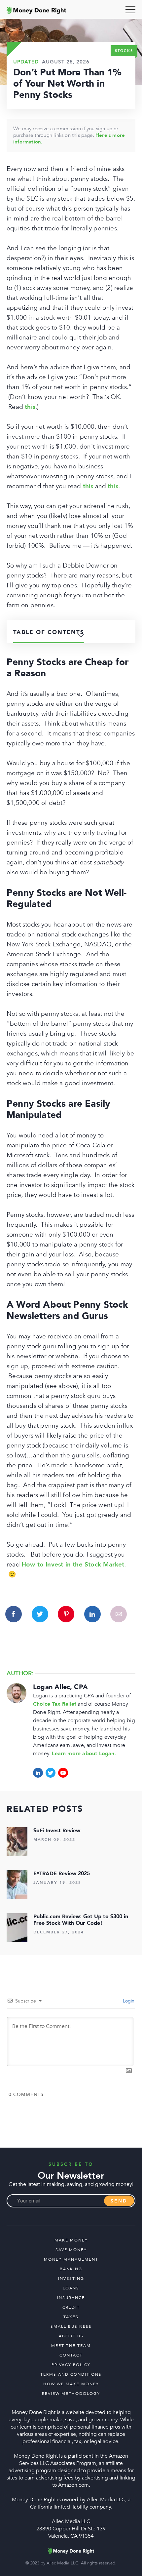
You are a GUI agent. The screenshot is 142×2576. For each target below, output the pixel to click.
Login (128, 2001)
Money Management (71, 2259)
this (30, 407)
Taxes (71, 2317)
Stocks (124, 51)
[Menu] (130, 10)
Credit (71, 2307)
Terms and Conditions (71, 2374)
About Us (71, 2336)
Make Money (71, 2240)
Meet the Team (71, 2346)
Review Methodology (71, 2394)
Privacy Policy (71, 2365)
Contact (71, 2355)
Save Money (71, 2250)
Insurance (71, 2298)
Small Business (71, 2326)
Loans (71, 2288)
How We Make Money (71, 2384)
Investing (71, 2279)
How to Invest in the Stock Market (73, 1565)
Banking (71, 2269)
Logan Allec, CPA (60, 1687)
